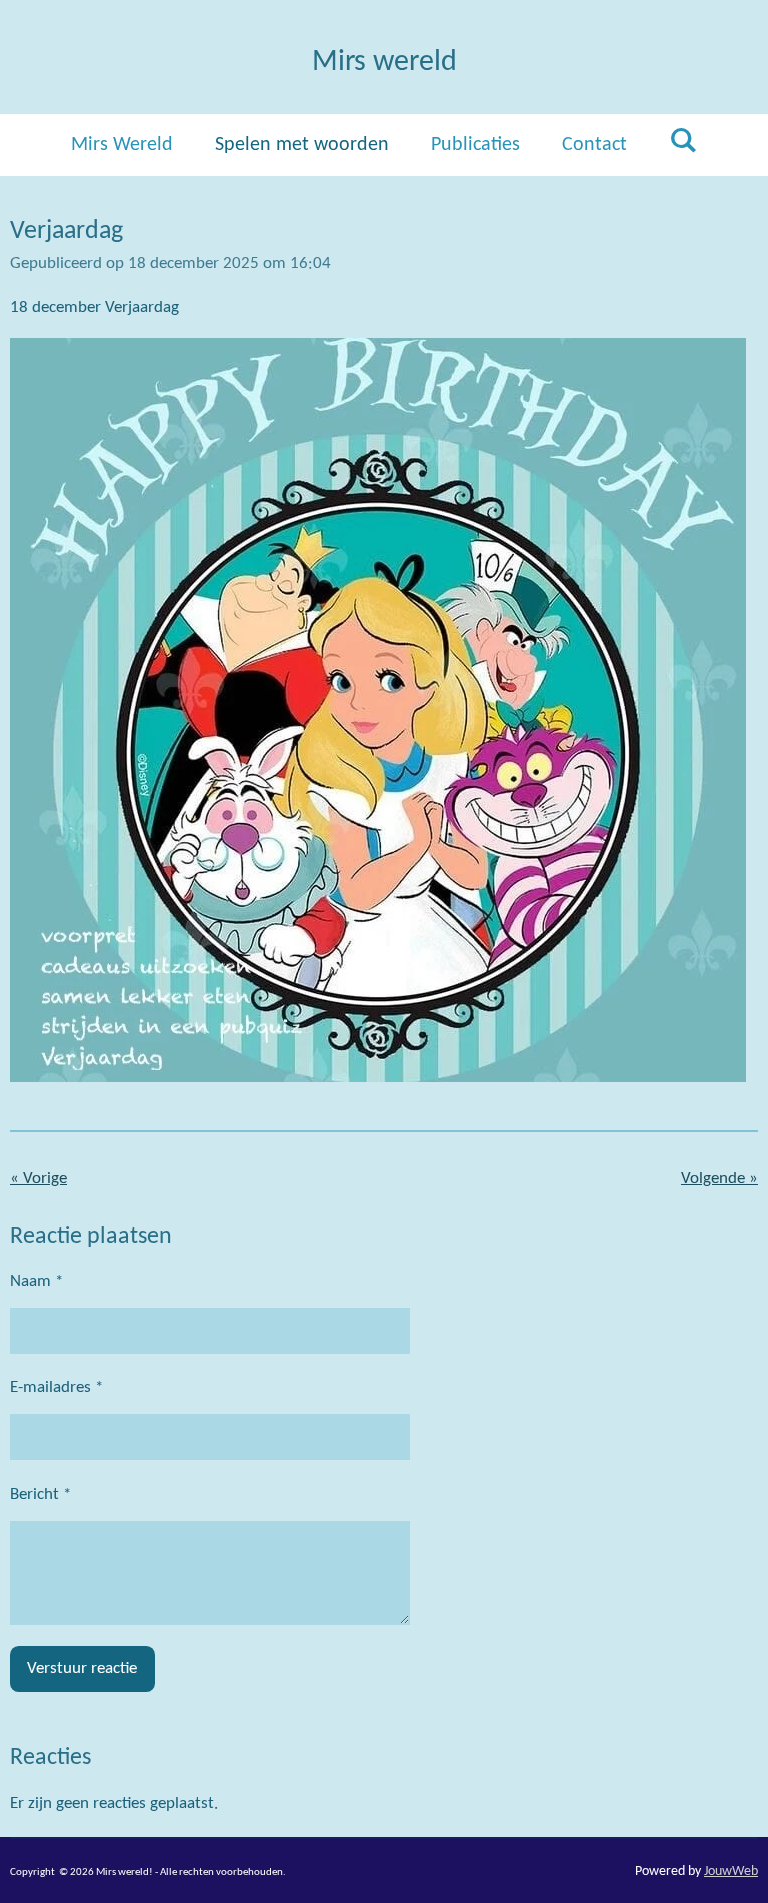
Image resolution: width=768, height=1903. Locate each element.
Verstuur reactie (82, 1668)
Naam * (36, 1281)
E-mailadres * (56, 1387)
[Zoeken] (683, 142)
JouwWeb (731, 1871)
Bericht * (40, 1494)
